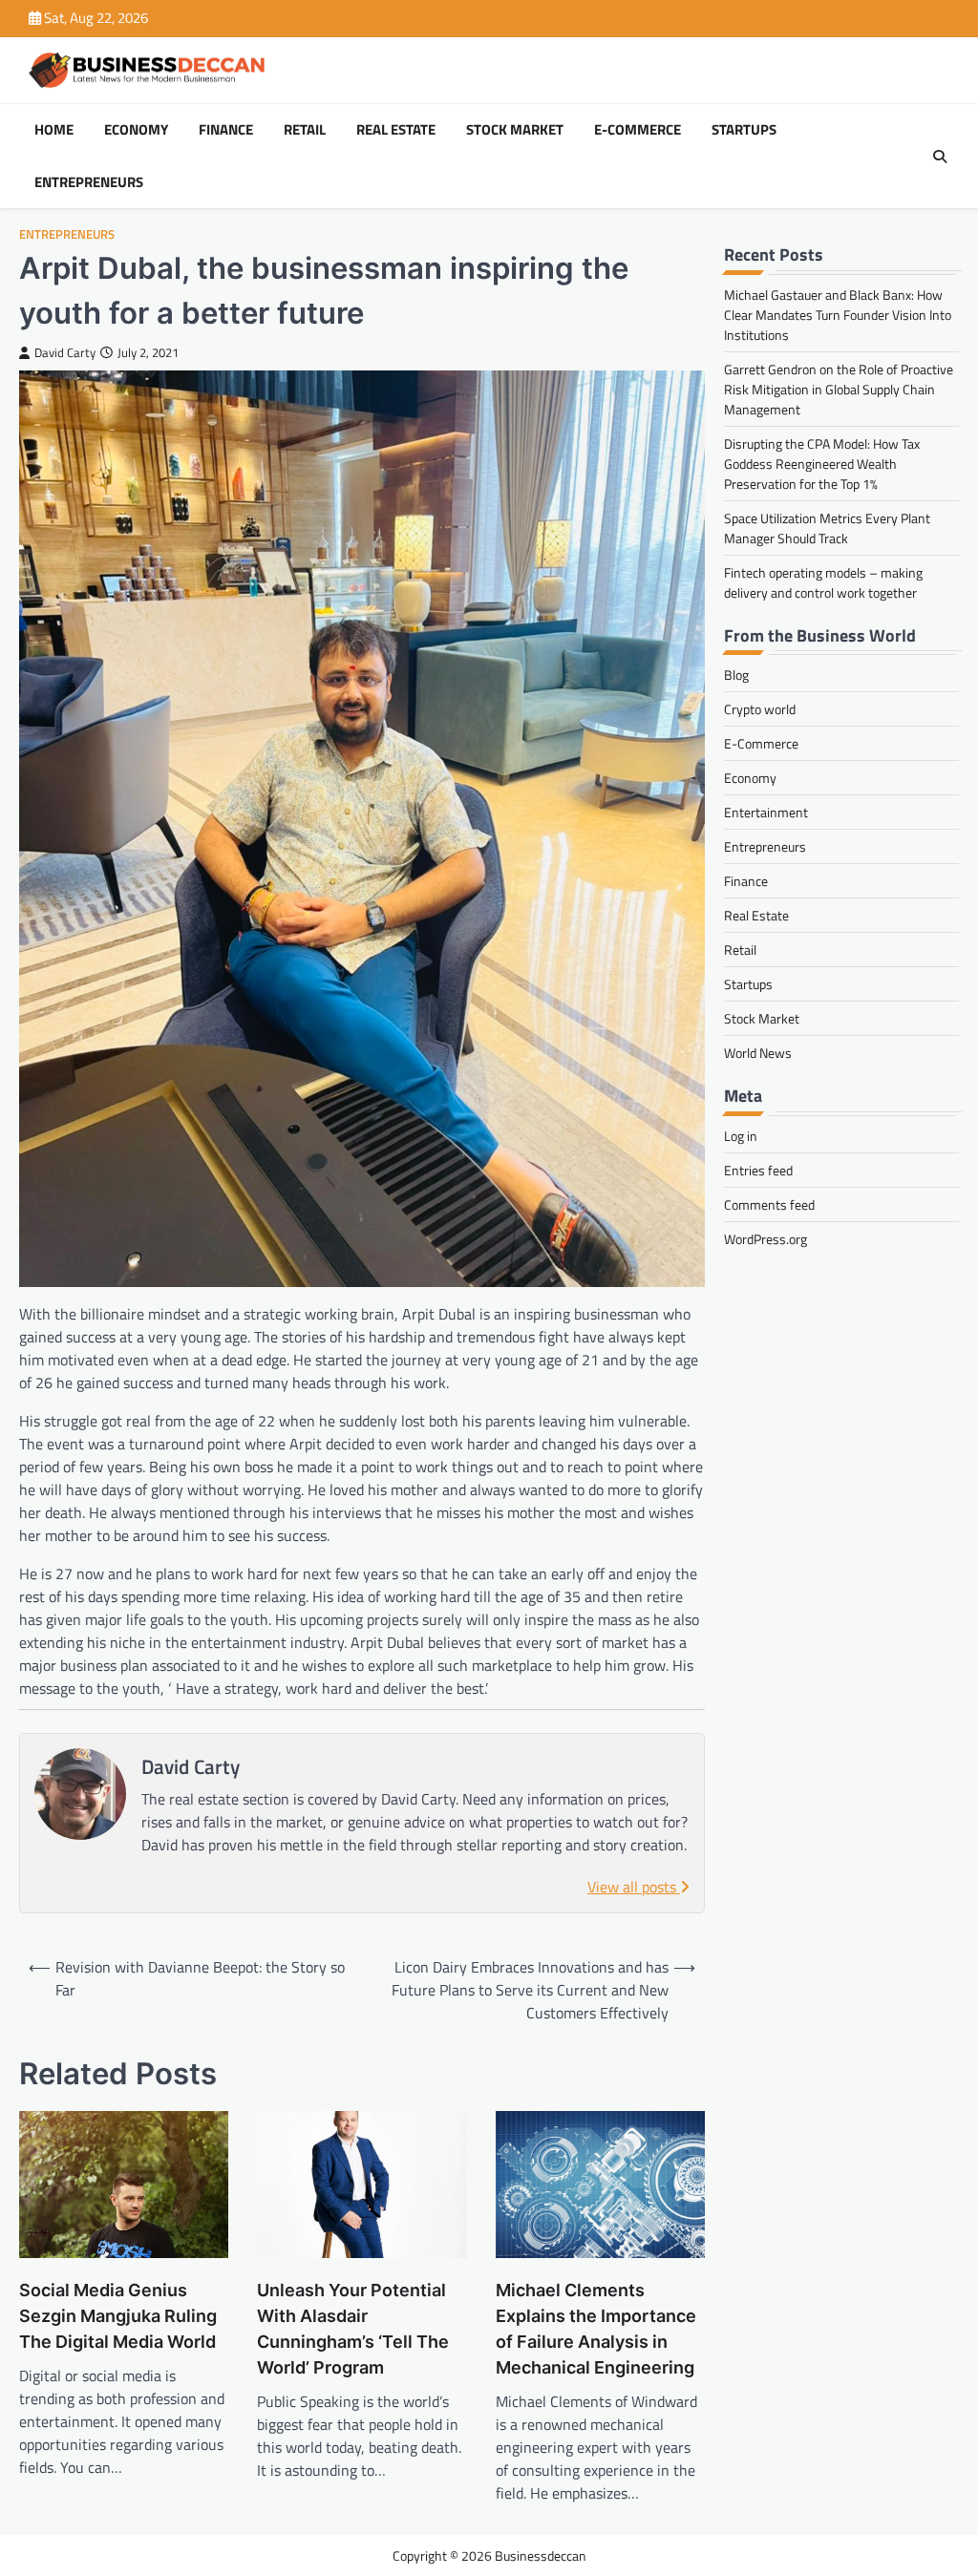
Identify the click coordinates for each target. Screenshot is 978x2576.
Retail (305, 130)
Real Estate (396, 130)
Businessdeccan (541, 2555)
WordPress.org (765, 1239)
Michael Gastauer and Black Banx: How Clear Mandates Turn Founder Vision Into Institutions (838, 315)
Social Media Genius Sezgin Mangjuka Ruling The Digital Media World (118, 2316)
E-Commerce (638, 130)
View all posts (634, 1887)
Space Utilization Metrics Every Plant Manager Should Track (827, 528)
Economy (136, 130)
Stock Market (515, 130)
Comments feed (769, 1204)
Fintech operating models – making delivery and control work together (823, 582)
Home (54, 130)
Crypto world (760, 709)
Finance (226, 130)
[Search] (940, 157)
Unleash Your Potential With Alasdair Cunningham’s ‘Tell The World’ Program (353, 2329)
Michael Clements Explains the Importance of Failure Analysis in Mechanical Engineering (596, 2329)
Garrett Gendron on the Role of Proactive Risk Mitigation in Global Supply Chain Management (839, 389)
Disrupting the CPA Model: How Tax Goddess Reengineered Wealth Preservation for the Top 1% (822, 464)
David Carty (65, 353)
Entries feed (758, 1170)
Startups (744, 130)
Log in (741, 1136)
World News (758, 1053)
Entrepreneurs (89, 182)
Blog (736, 675)
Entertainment (766, 812)
